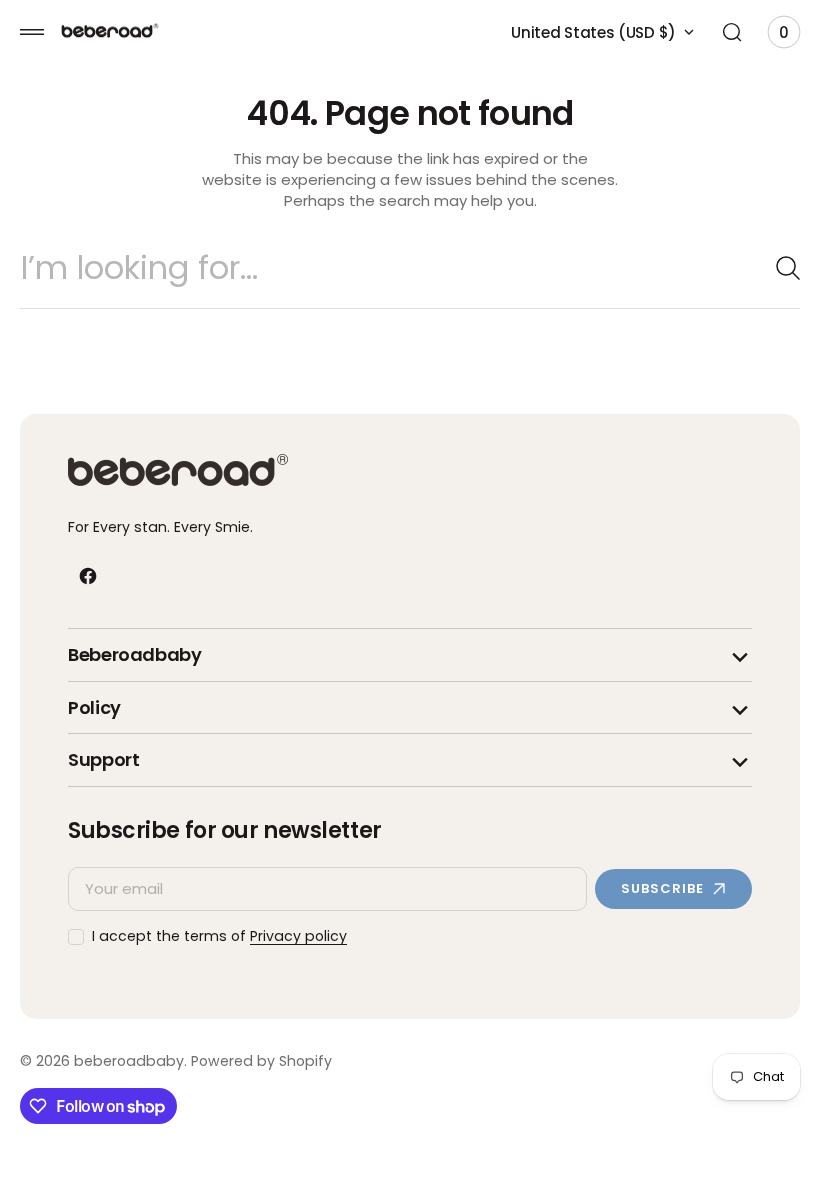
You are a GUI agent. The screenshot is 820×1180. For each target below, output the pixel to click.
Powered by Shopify (261, 1061)
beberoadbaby (129, 1061)
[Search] (765, 268)
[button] (32, 32)
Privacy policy (298, 936)
